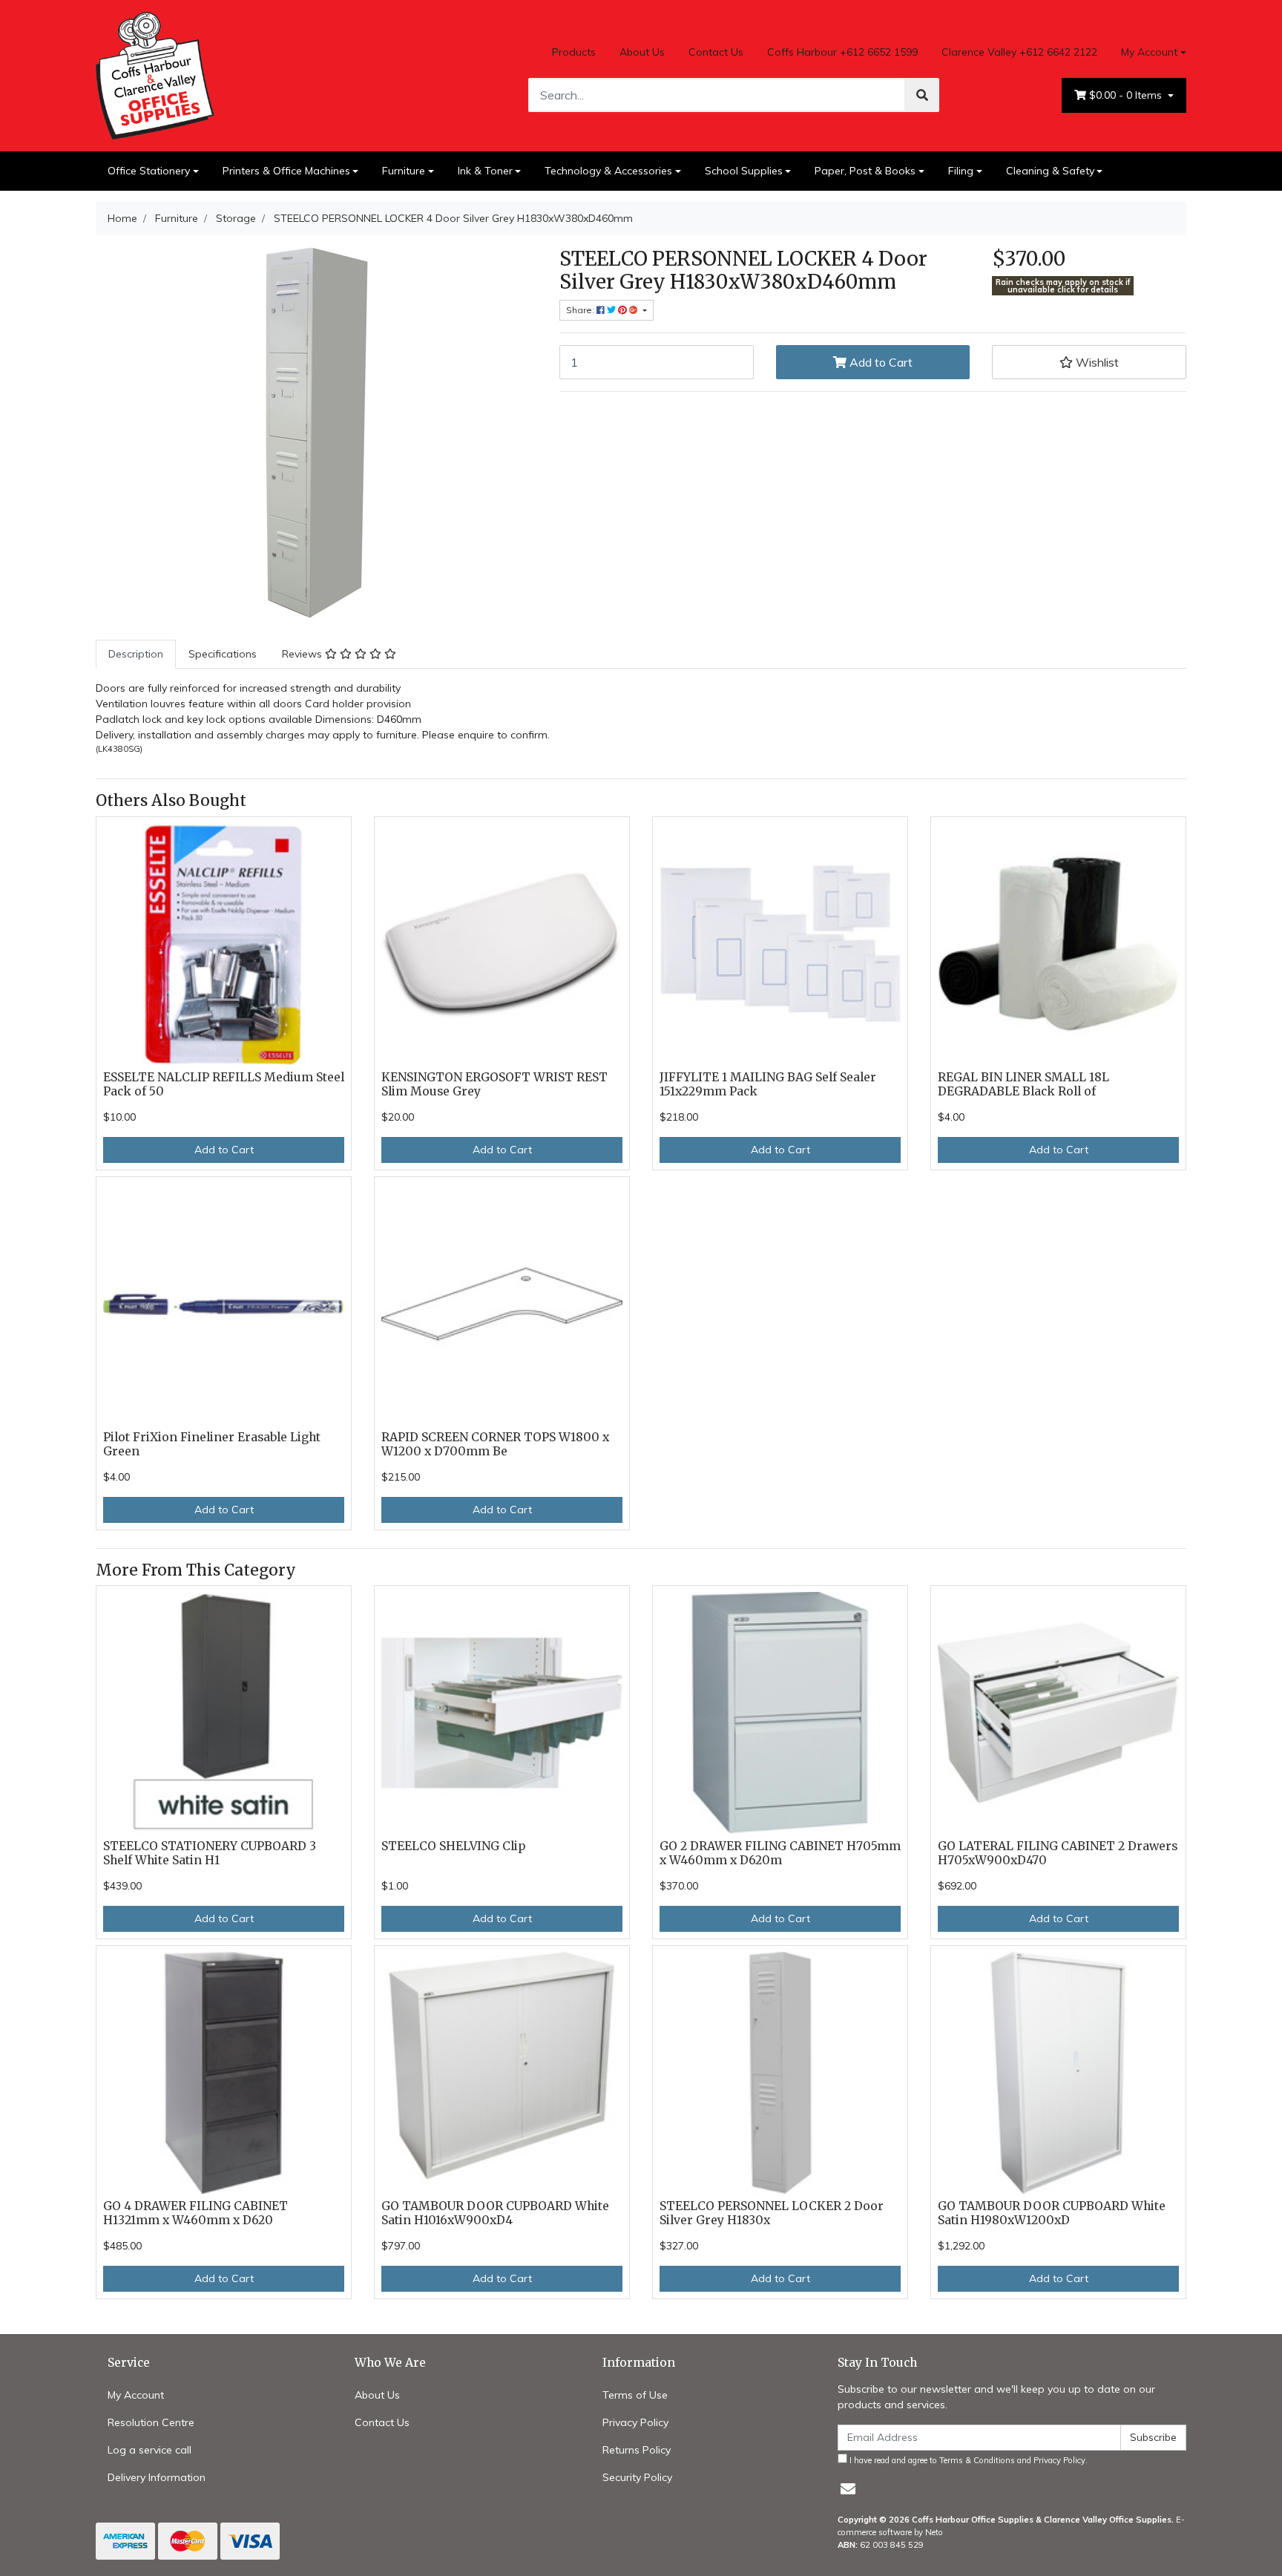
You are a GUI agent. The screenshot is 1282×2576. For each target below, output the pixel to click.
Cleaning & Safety (1050, 171)
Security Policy (637, 2477)
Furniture (404, 171)
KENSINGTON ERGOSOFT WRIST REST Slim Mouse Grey (494, 1084)
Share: (581, 310)
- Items (1127, 95)
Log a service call (149, 2450)
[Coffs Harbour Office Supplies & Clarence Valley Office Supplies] (155, 74)
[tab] (136, 654)
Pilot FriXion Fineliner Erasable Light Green (212, 1444)
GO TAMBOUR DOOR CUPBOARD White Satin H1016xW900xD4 (495, 2213)
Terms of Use (635, 2395)
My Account (1149, 52)
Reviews (303, 654)
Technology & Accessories (608, 171)
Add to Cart (880, 362)
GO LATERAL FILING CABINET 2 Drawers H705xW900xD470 (1058, 1853)
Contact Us (716, 52)
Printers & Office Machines (286, 171)
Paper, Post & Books (865, 171)
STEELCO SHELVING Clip (453, 1846)
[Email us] (848, 2489)
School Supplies (744, 171)
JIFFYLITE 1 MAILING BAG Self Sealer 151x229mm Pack (768, 1084)
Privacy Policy (635, 2422)
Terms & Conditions (977, 2460)
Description (136, 654)
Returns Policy (637, 2450)
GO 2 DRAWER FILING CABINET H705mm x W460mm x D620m (780, 1853)
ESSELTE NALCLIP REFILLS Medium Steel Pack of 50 (224, 1084)
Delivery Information (157, 2477)
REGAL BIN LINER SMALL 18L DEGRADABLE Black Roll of (1023, 1084)
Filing (961, 171)
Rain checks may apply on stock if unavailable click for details (1063, 286)
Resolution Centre (151, 2422)
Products (574, 52)
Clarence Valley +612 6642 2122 (1019, 52)
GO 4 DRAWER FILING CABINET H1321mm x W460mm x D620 (195, 2213)
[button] (1089, 362)
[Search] (922, 95)
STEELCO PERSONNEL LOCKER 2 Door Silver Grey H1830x (772, 2213)
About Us (642, 52)
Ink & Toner (485, 171)
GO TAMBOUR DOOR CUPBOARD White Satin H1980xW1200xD (1052, 2213)
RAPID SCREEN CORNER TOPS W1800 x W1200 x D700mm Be (495, 1444)
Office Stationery (149, 171)
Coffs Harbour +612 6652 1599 (842, 52)
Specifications (223, 654)
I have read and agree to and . (967, 2460)
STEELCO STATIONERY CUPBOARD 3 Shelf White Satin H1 (210, 1853)
